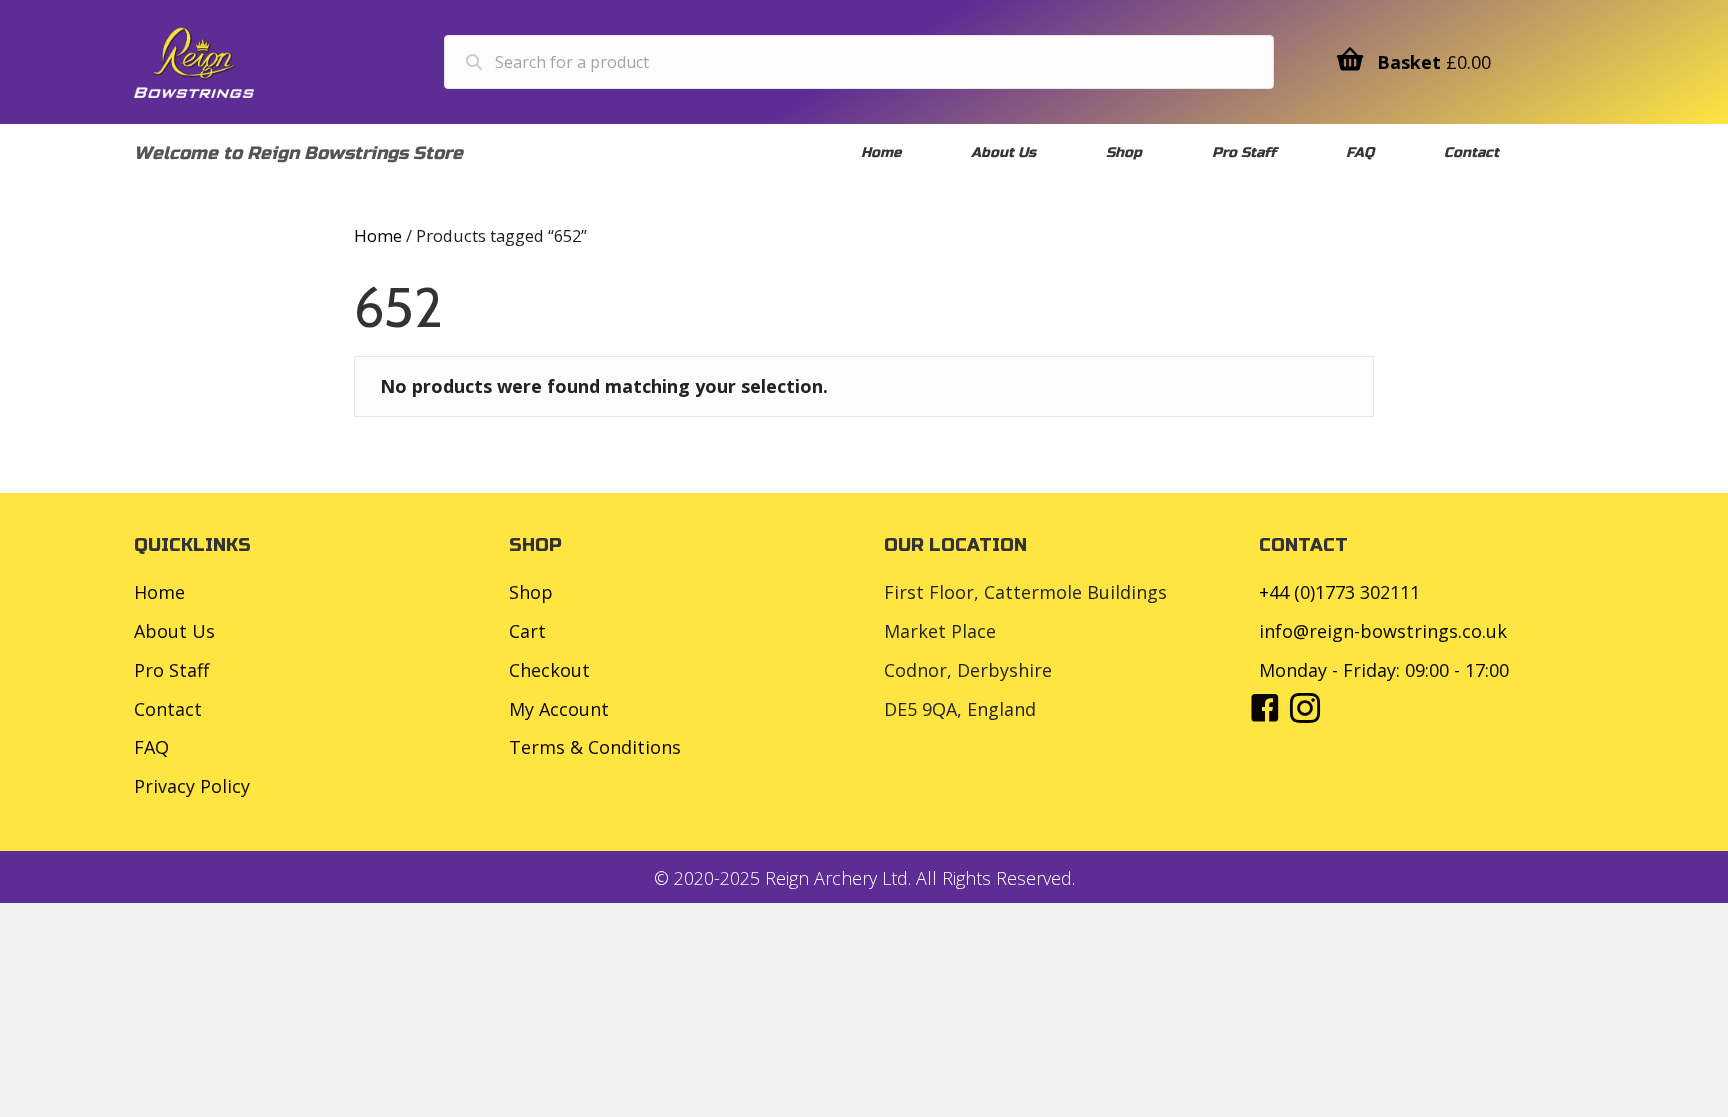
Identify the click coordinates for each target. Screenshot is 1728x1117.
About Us (174, 631)
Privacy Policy (192, 786)
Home (378, 235)
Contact (168, 709)
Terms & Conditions (595, 747)
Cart (527, 631)
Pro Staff (171, 670)
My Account (559, 709)
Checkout (549, 670)
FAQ (151, 747)
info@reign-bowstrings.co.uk (1383, 631)
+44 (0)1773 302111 (1339, 592)
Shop (531, 592)
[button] (1265, 708)
